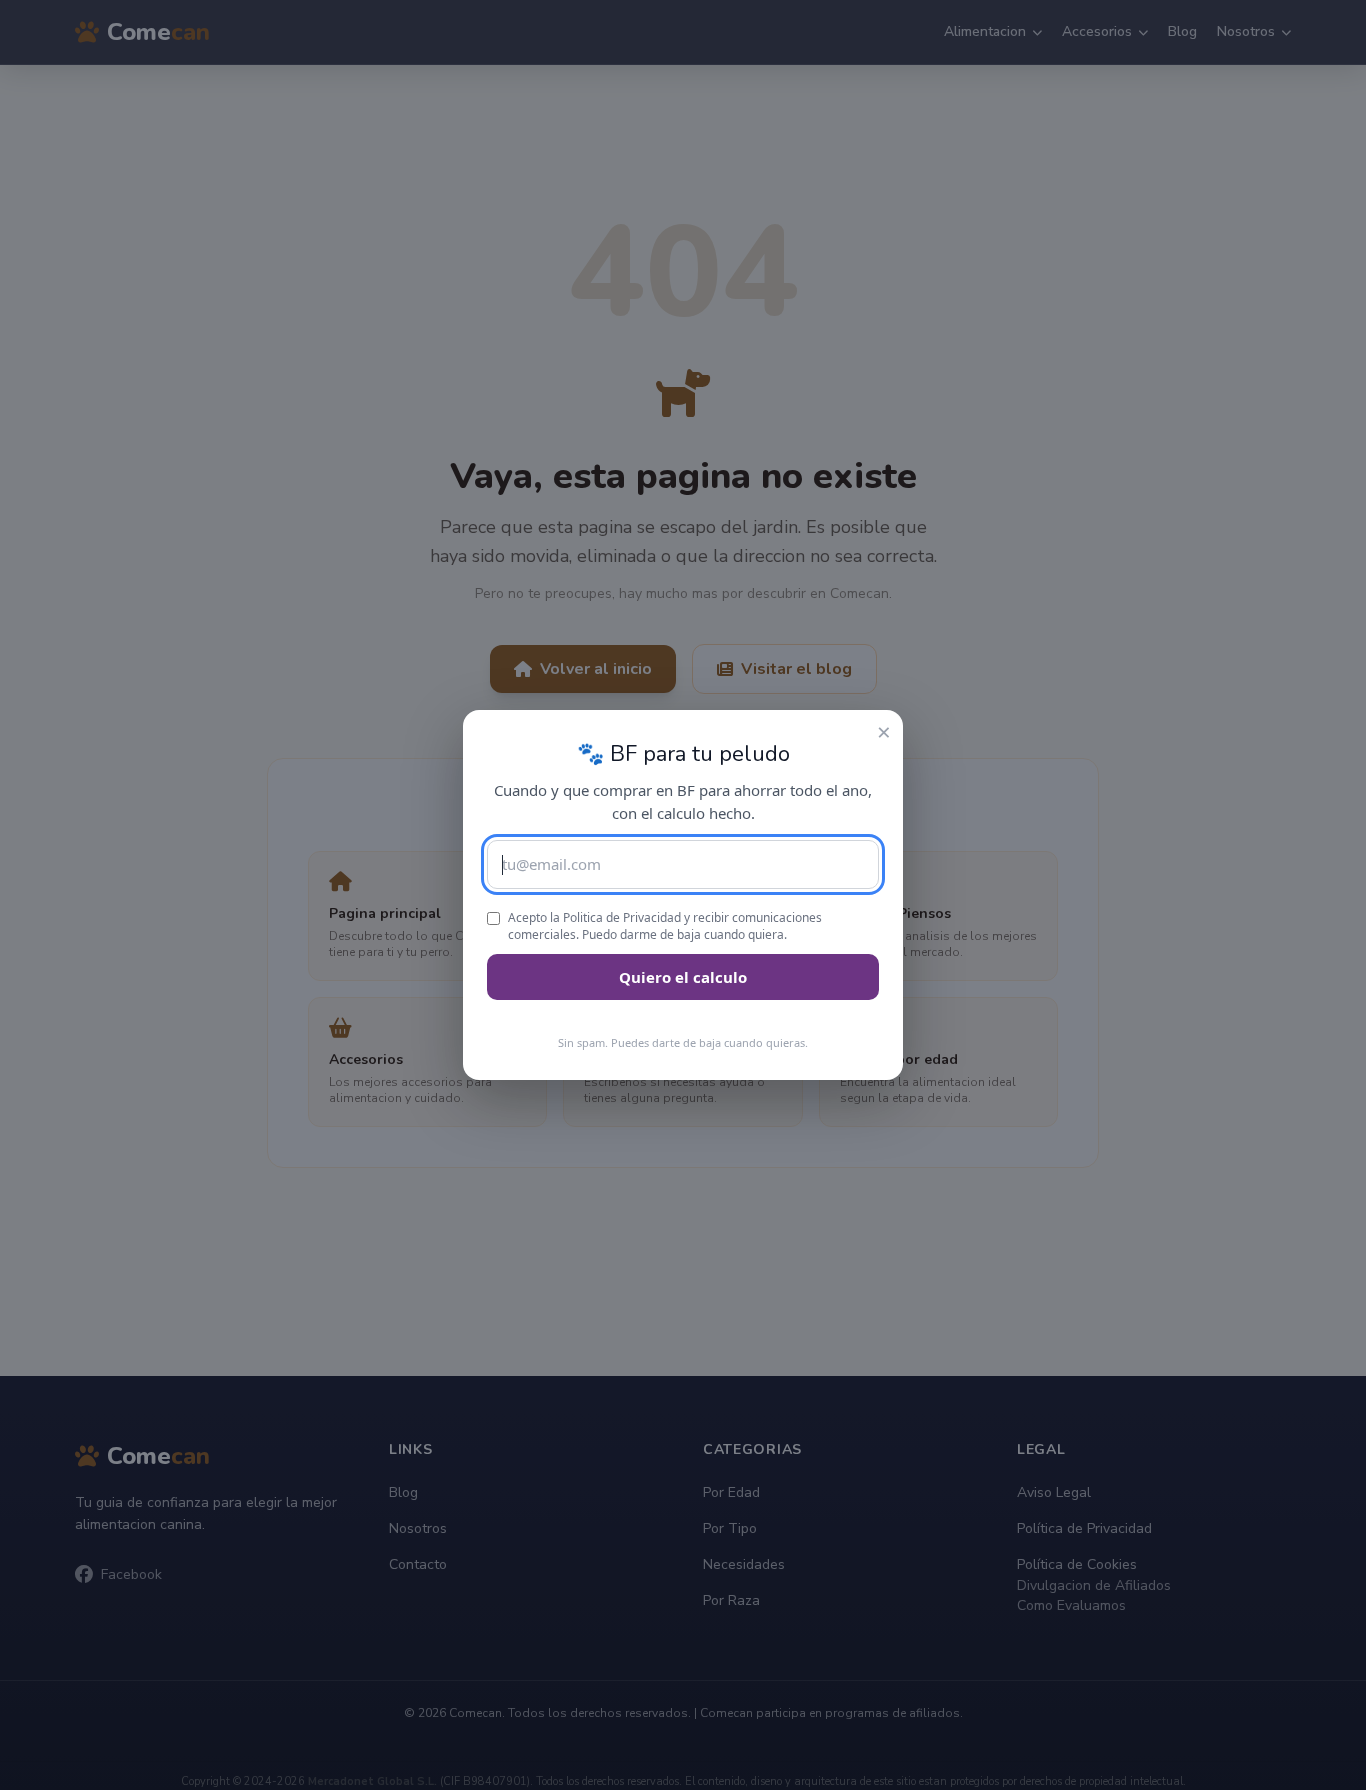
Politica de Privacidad (622, 917)
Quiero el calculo (683, 977)
